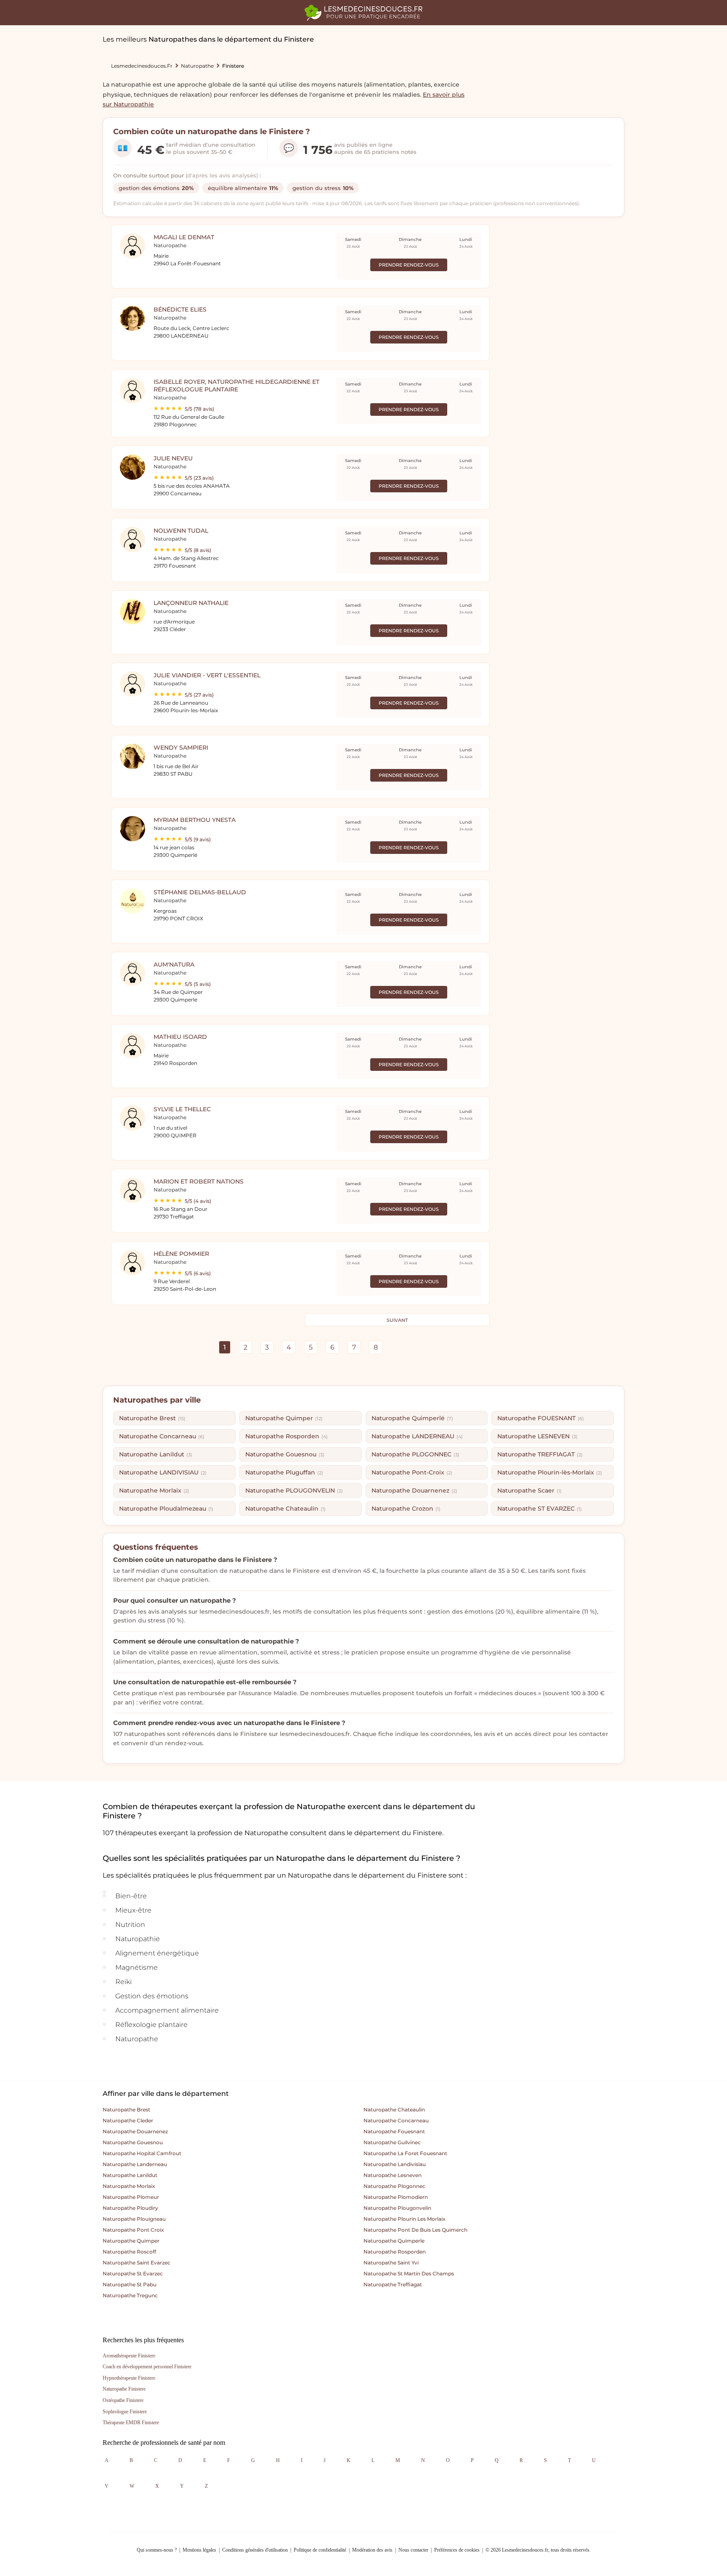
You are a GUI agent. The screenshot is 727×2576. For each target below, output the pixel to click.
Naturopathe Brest (152, 1418)
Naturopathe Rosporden (287, 1436)
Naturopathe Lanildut (156, 1454)
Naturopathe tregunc (130, 2295)
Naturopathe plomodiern (396, 2197)
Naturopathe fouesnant (394, 2131)
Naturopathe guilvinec (392, 2142)
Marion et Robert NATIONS (199, 1181)
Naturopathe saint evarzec (137, 2263)
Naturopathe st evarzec (133, 2273)
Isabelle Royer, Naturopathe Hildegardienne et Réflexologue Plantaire (236, 386)
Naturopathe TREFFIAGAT (540, 1454)
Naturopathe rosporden (395, 2252)
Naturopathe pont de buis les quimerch (415, 2230)
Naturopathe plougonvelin (397, 2208)
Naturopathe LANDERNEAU (417, 1436)
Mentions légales (199, 2550)
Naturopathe (197, 66)
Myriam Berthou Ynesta (195, 820)
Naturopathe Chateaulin (285, 1509)
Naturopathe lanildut (130, 2175)
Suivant (397, 1320)
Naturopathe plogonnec (394, 2186)
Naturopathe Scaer (529, 1490)
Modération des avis (372, 2550)
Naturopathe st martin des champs (409, 2273)
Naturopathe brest (126, 2110)
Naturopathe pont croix (133, 2230)
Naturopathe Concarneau (162, 1436)
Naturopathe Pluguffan (284, 1472)
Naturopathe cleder (128, 2120)
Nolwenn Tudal (181, 531)
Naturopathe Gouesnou (285, 1454)
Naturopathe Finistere (124, 2389)
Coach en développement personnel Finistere (147, 2367)
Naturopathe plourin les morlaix (405, 2219)
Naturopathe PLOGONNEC (415, 1454)
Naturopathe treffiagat (393, 2284)
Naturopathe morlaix (129, 2186)
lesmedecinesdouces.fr (142, 66)
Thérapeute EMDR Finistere (131, 2423)
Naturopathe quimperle (394, 2241)
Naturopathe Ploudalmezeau (166, 1509)
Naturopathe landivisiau (395, 2164)
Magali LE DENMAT (184, 237)
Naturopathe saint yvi (391, 2263)
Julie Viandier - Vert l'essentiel (207, 675)
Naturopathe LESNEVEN (537, 1436)
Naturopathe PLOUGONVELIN (294, 1490)
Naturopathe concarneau (396, 2120)
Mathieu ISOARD (180, 1037)
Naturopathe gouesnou (133, 2142)
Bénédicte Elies (180, 309)
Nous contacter (413, 2550)
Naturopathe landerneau (135, 2164)
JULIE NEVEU (173, 458)
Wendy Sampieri (181, 748)
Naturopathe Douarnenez (414, 1490)
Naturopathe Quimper (284, 1418)
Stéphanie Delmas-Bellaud (200, 892)
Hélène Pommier (181, 1254)
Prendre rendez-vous (409, 265)
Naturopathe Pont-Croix (412, 1472)
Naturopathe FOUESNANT (541, 1418)
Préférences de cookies (457, 2550)
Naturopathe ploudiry (130, 2208)
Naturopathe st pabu (130, 2284)
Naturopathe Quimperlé (412, 1418)
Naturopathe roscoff (129, 2252)
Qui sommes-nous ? (157, 2550)
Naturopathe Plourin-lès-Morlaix (550, 1472)
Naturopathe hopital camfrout (142, 2153)
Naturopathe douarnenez (135, 2131)
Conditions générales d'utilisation (255, 2550)
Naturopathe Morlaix (154, 1490)
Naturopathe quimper (131, 2241)
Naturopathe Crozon (406, 1509)
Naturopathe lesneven (393, 2175)
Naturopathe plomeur (131, 2197)
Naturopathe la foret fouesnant (405, 2153)
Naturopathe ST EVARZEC (540, 1509)
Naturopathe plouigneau (134, 2219)
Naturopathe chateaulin (394, 2110)
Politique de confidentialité (320, 2550)
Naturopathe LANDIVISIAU (163, 1472)
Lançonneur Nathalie (191, 603)
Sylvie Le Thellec (182, 1109)
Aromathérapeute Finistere (129, 2356)
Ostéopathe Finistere (123, 2400)
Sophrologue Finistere (125, 2412)
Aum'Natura (174, 964)
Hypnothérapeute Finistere (129, 2378)
